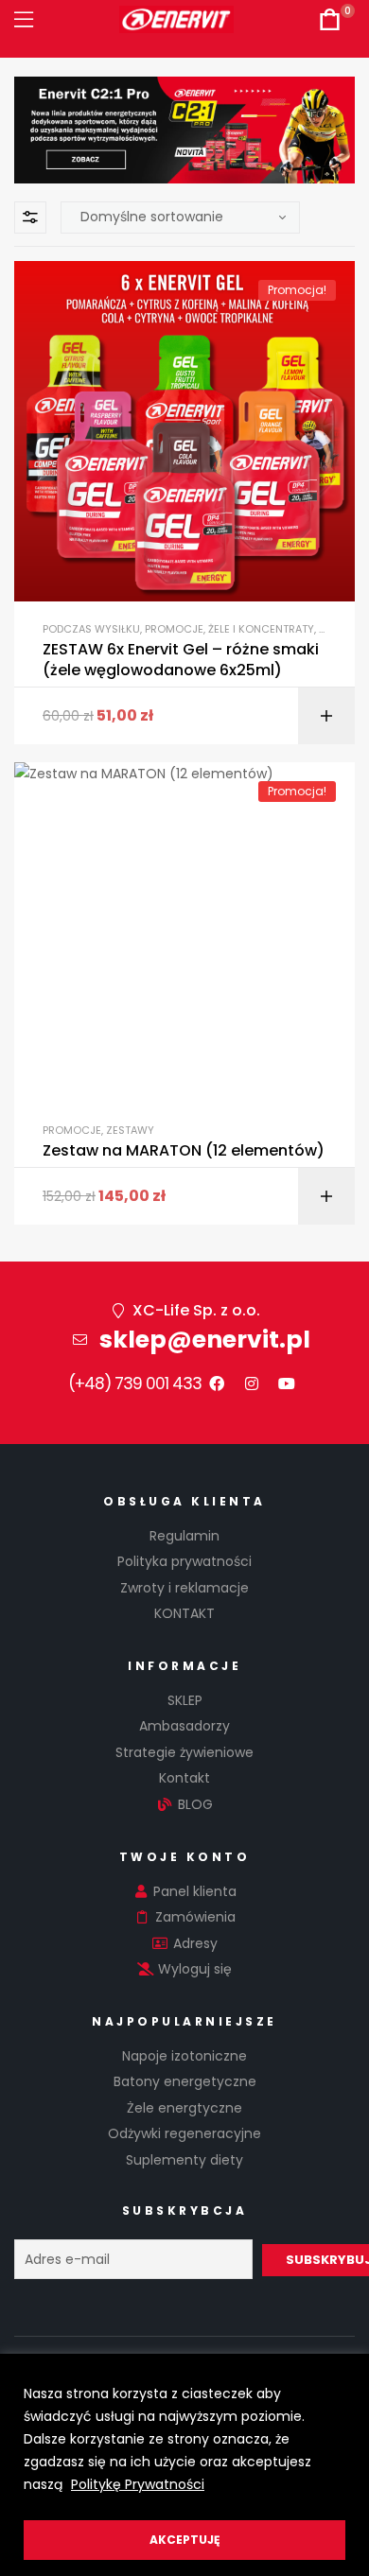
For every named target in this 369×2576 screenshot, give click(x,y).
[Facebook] (217, 1384)
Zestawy (130, 1130)
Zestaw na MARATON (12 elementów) (184, 1151)
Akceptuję (184, 2540)
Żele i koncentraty (261, 629)
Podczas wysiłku (91, 629)
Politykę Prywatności (138, 2484)
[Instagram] (252, 1384)
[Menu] (24, 19)
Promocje (174, 629)
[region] (184, 2465)
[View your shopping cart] (330, 19)
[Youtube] (287, 1384)
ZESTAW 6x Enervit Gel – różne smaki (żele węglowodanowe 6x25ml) (181, 660)
